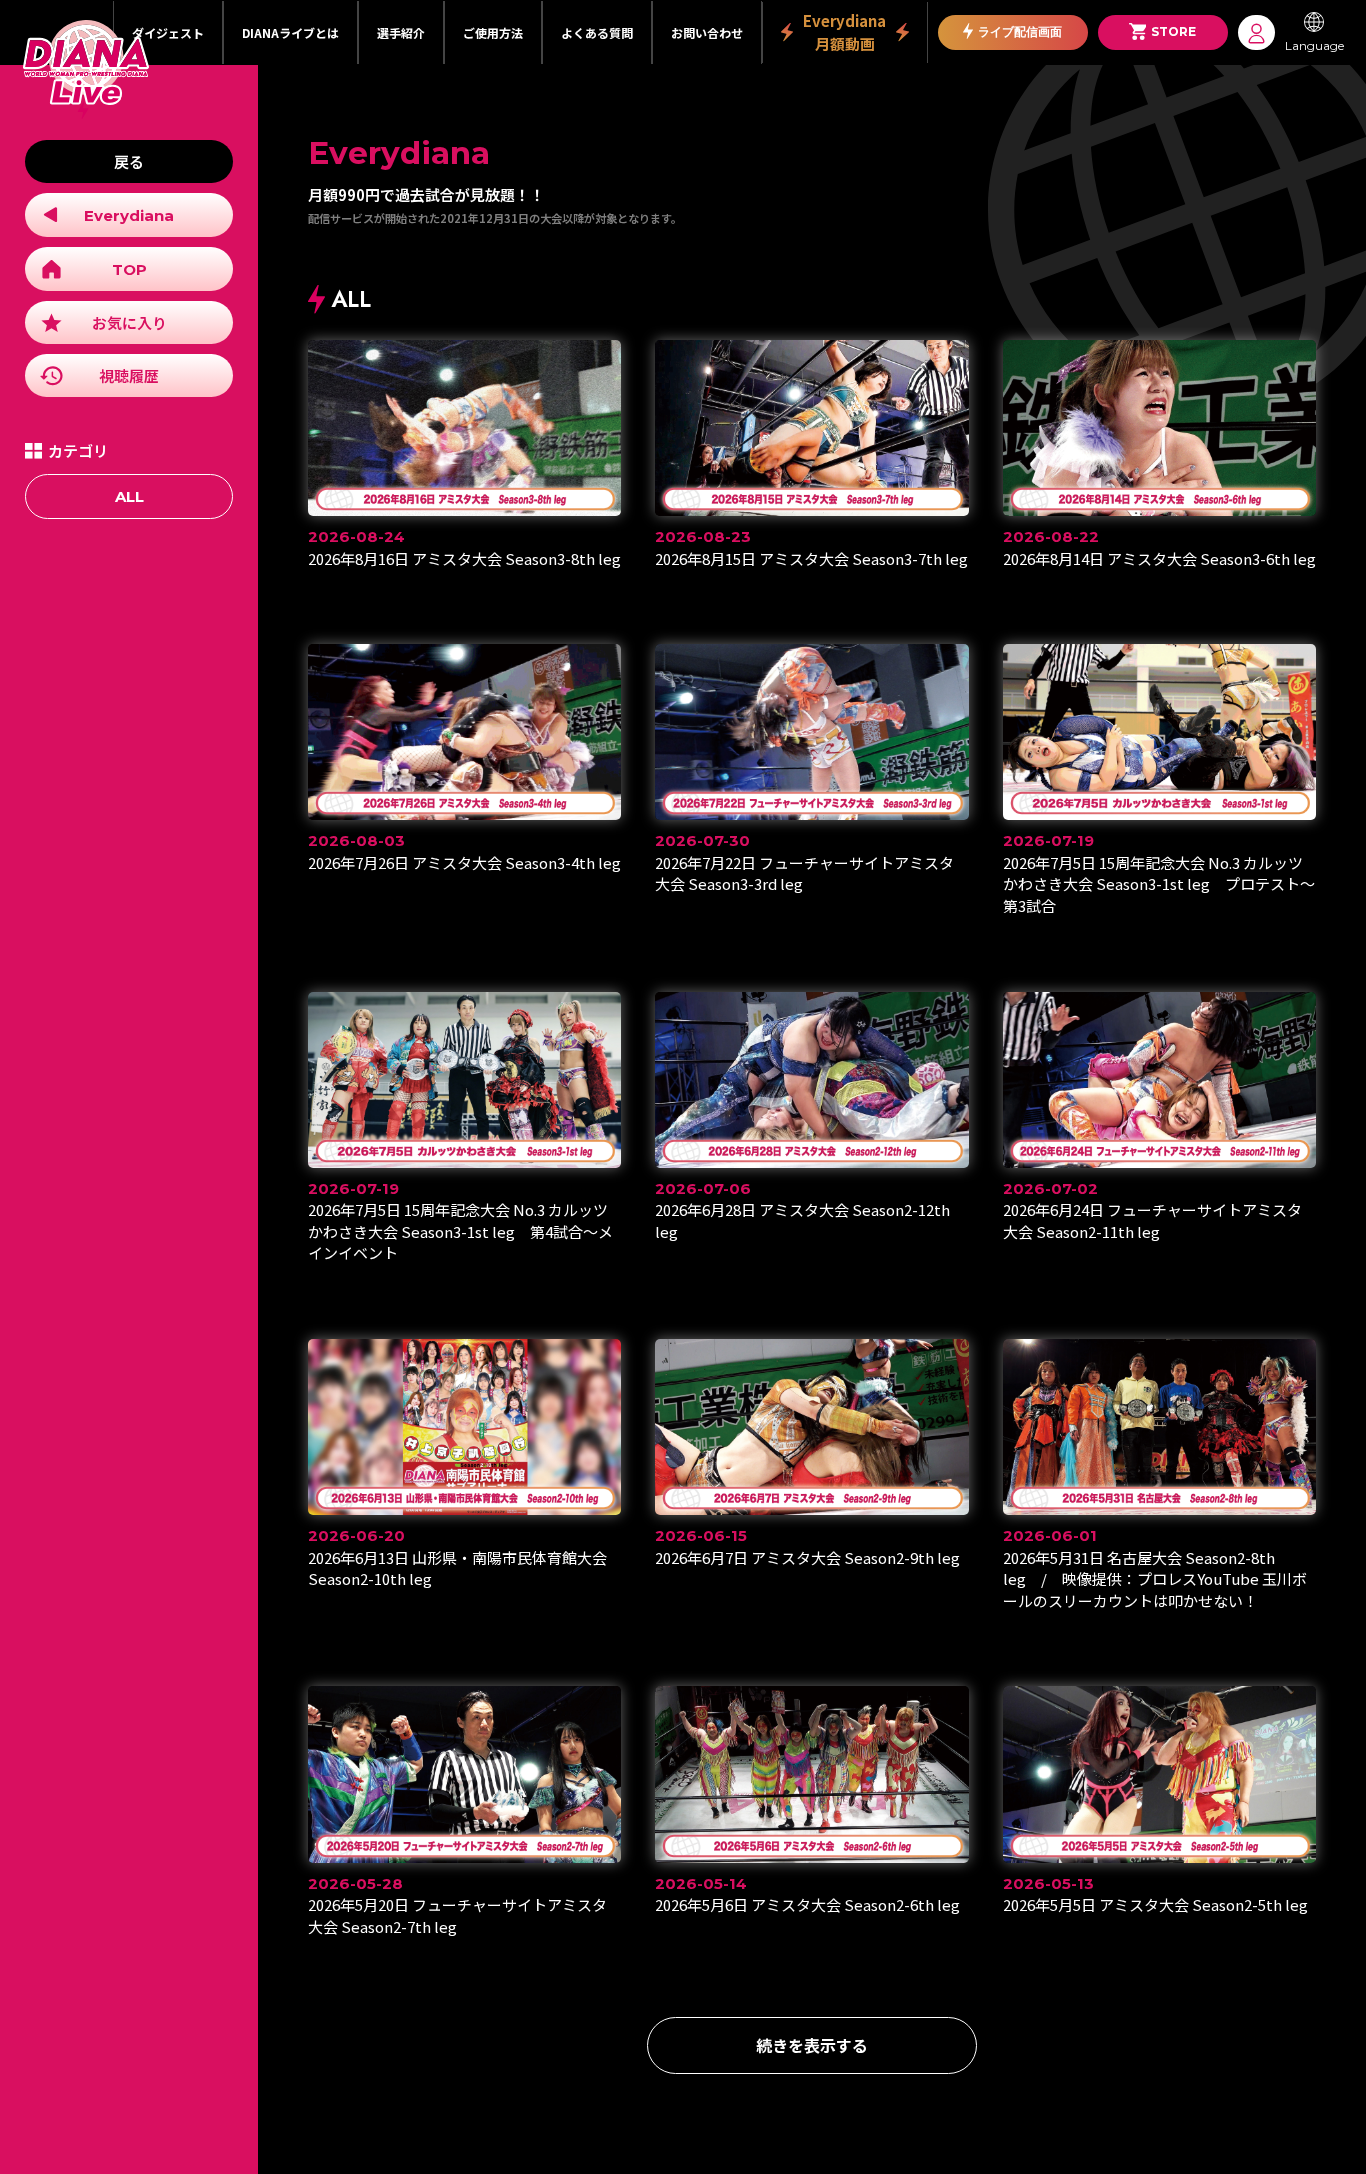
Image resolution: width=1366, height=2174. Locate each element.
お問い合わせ (707, 32)
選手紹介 (401, 32)
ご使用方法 (493, 32)
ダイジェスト (168, 32)
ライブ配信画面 (1020, 31)
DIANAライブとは (290, 32)
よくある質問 (597, 32)
